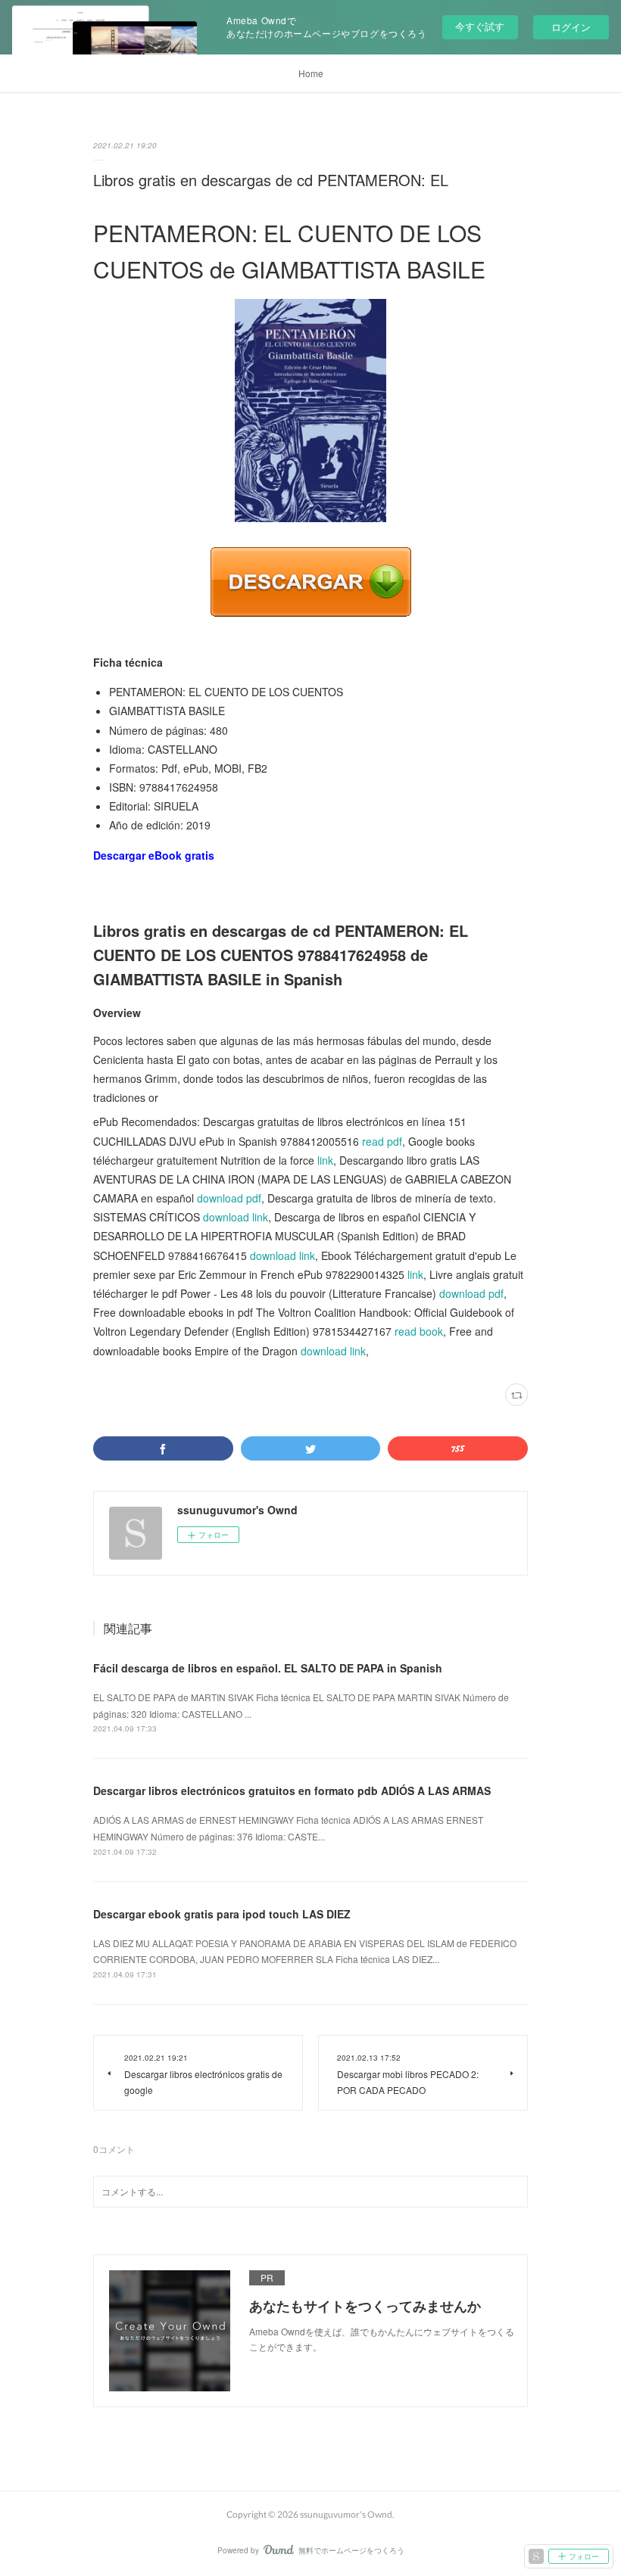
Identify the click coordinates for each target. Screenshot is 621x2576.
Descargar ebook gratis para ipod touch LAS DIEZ (222, 1914)
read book (419, 1331)
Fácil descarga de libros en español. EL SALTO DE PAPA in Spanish (268, 1668)
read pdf (382, 1141)
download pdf (229, 1198)
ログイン (571, 27)
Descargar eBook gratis (154, 855)
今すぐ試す (480, 26)
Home (311, 73)
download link (236, 1217)
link (325, 1160)
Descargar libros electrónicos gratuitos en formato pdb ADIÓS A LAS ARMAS (292, 1790)
